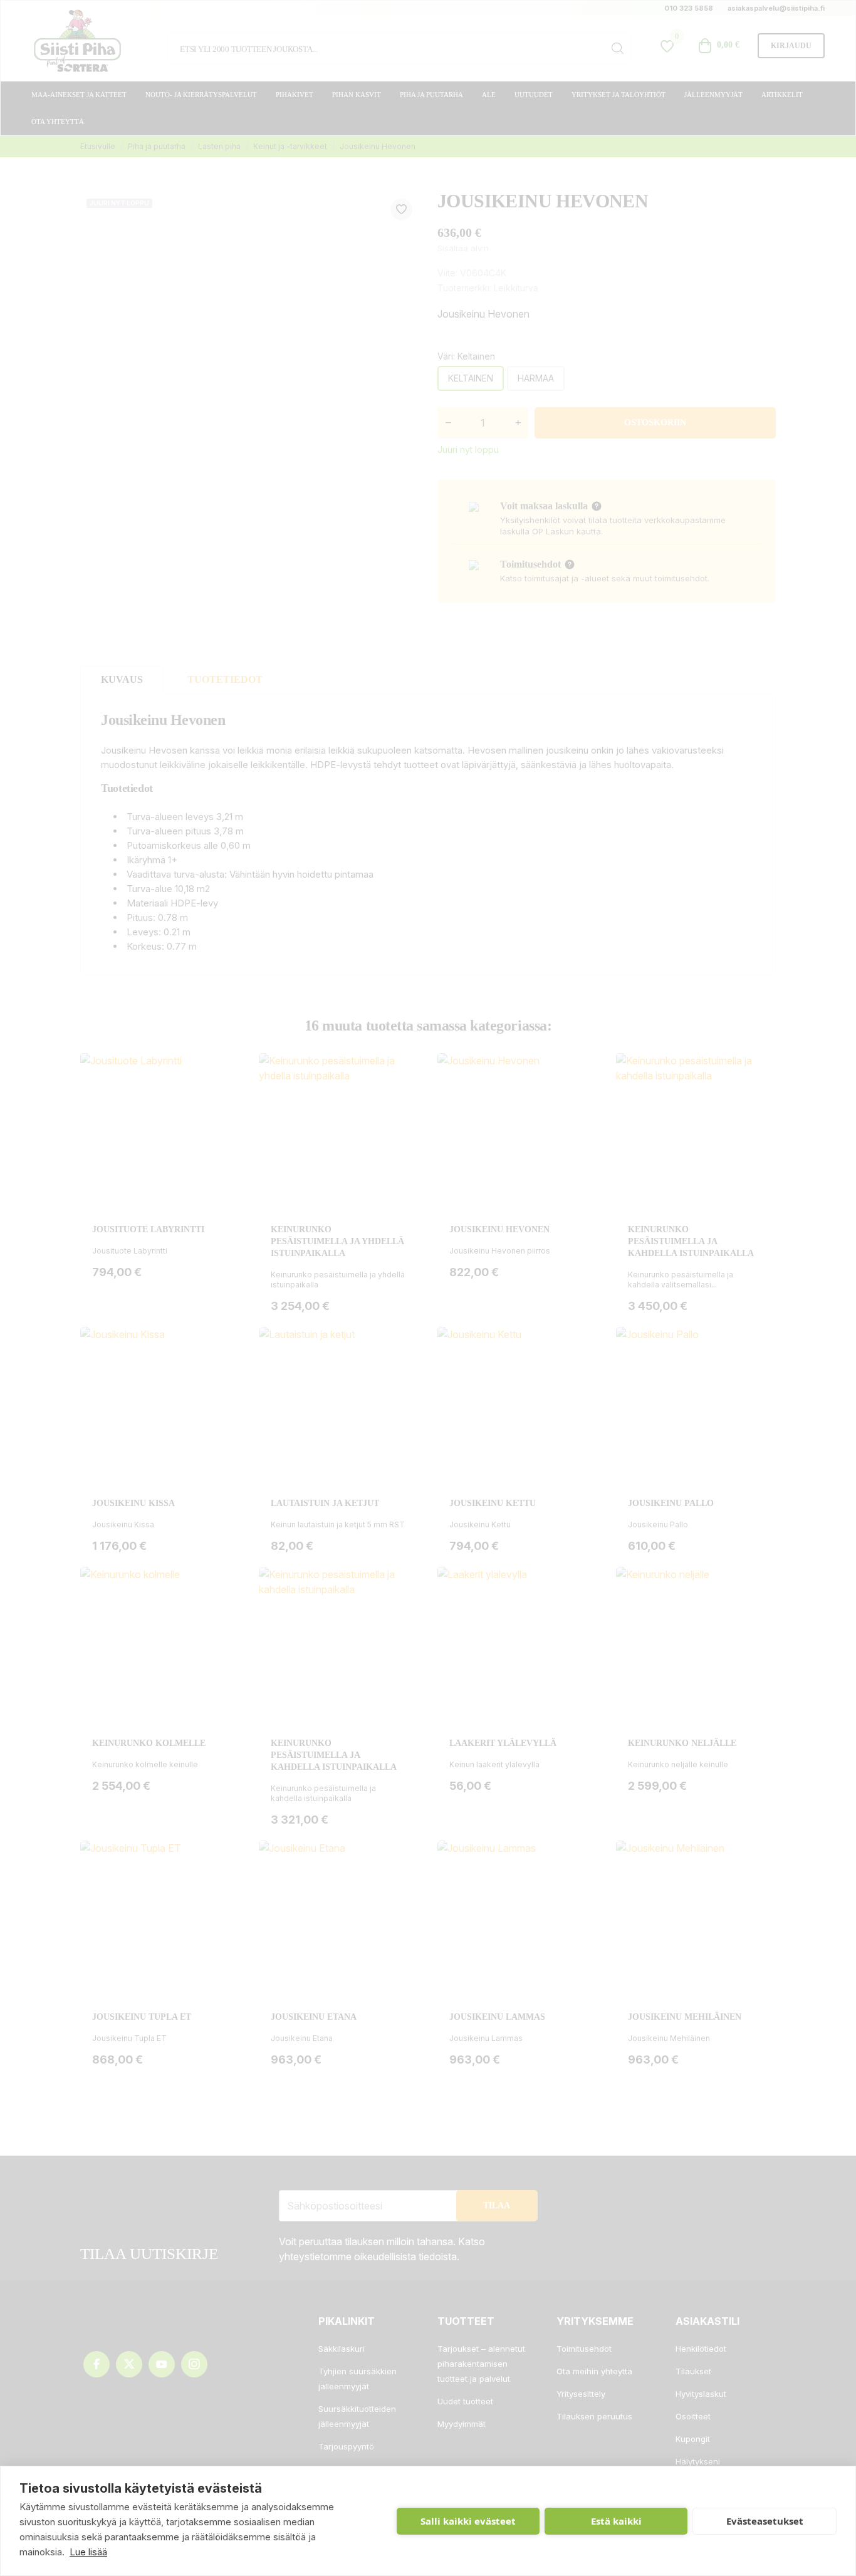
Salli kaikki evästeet (468, 2521)
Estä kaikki (616, 2521)
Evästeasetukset (765, 2521)
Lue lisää (88, 2552)
